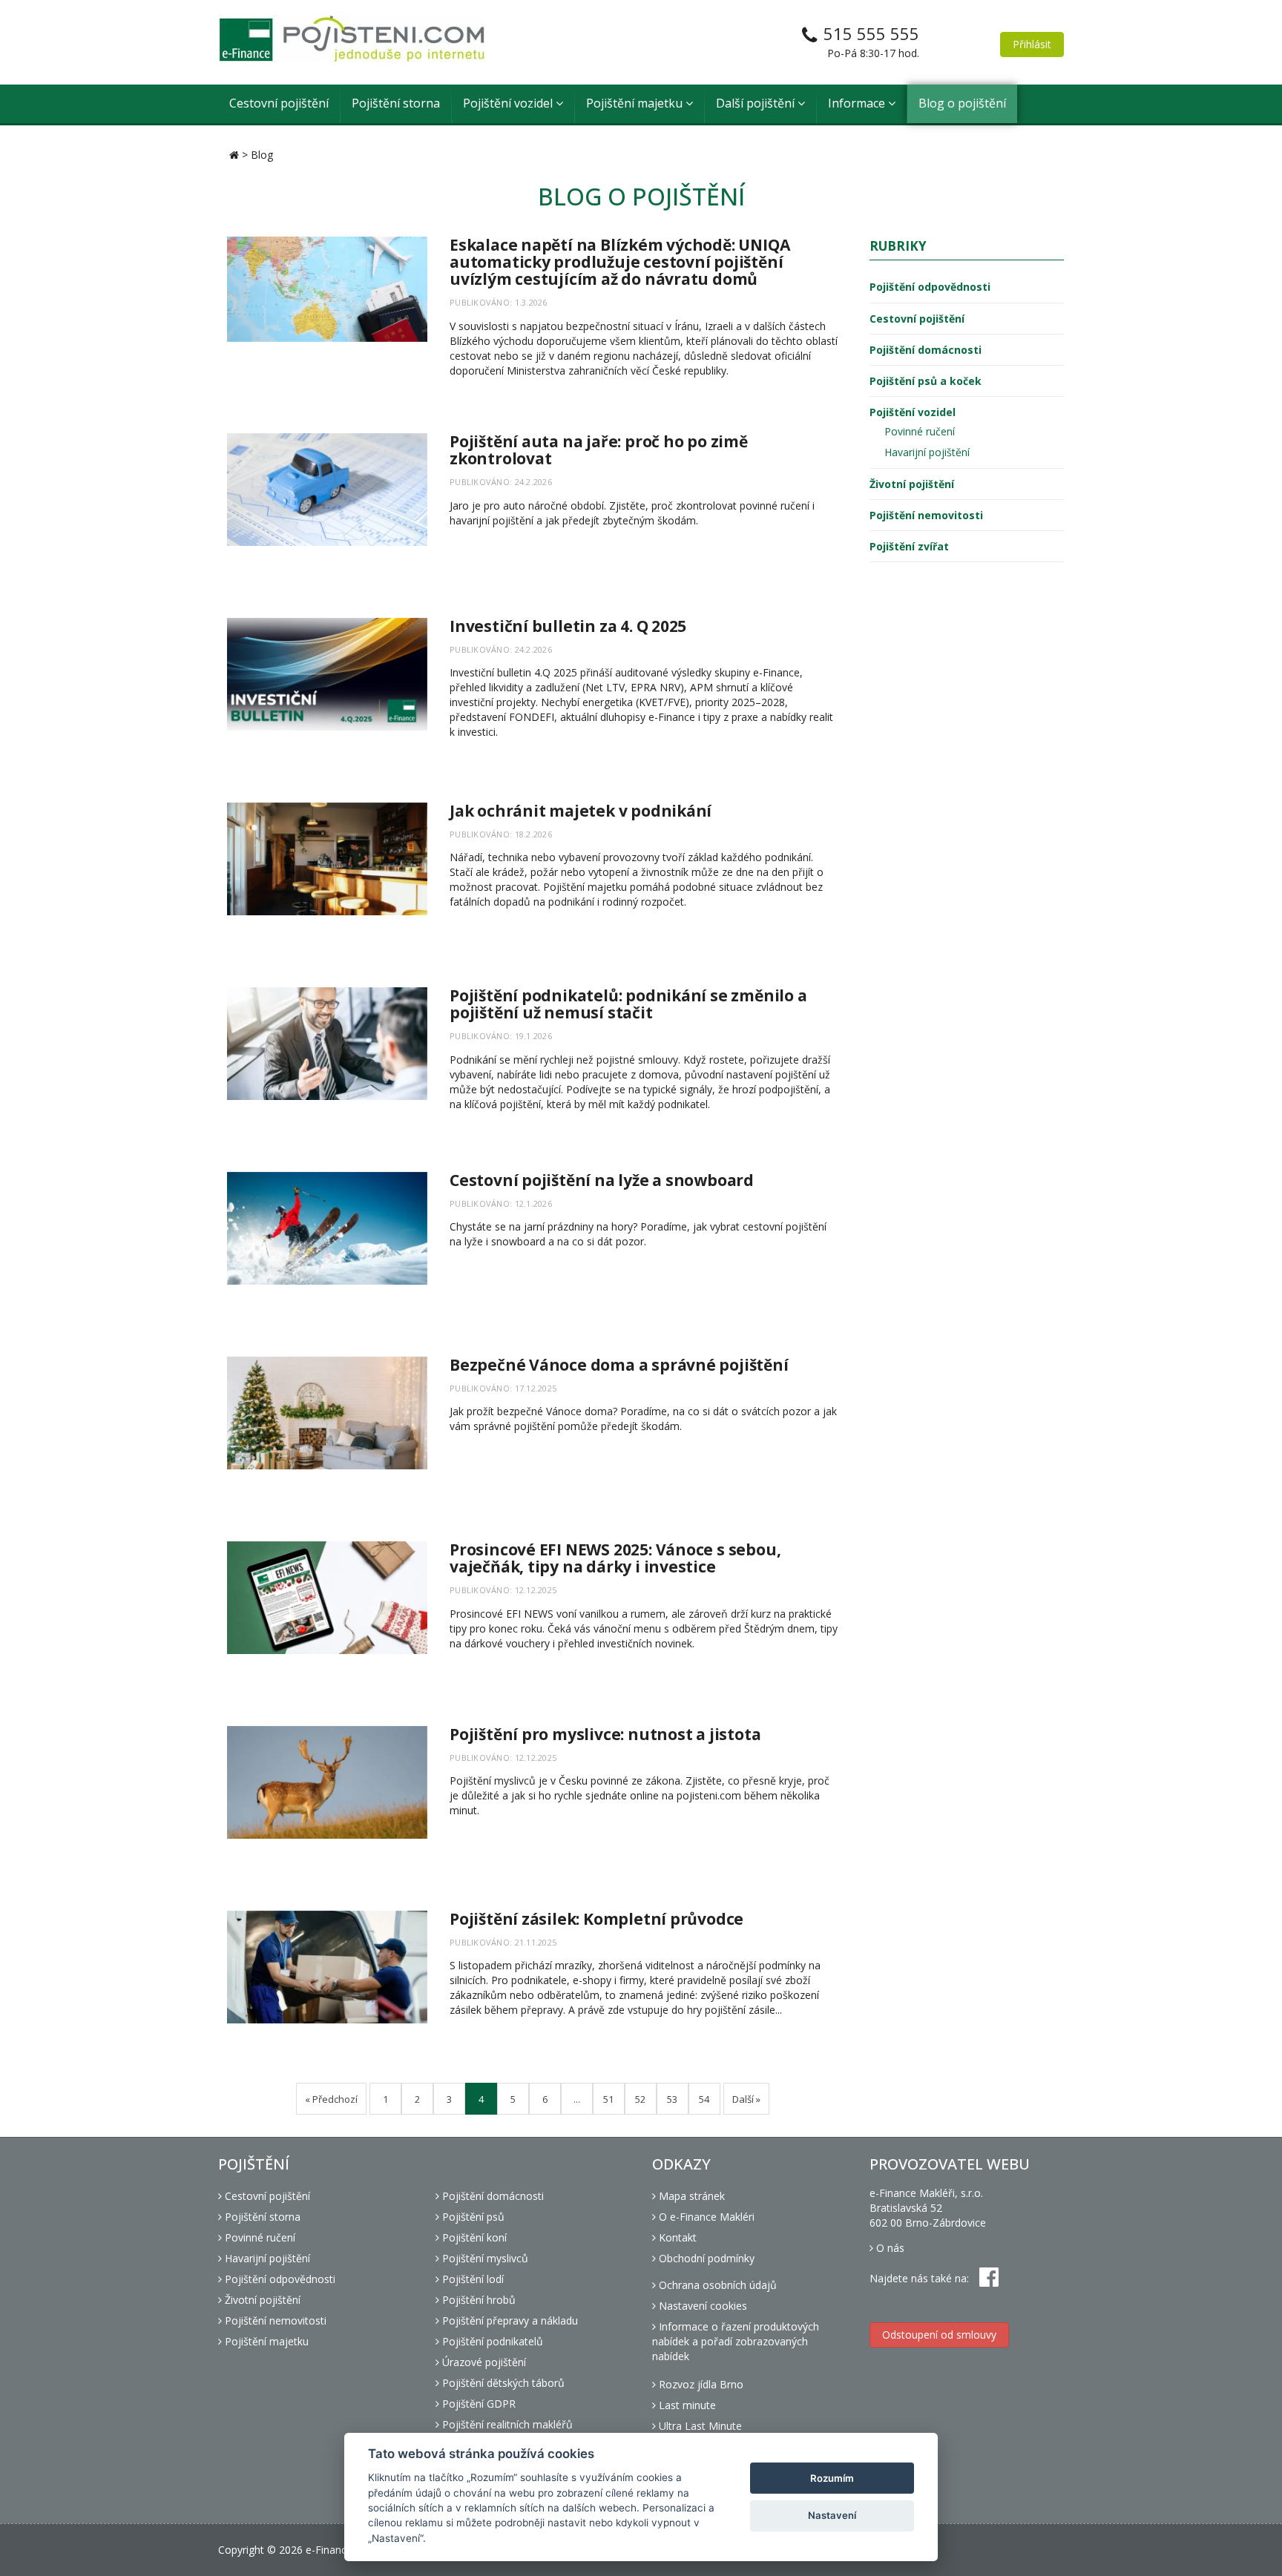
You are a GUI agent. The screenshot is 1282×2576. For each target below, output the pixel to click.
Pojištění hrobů (477, 2300)
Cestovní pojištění (279, 103)
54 (704, 2099)
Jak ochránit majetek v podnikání (581, 811)
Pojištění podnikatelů (491, 2341)
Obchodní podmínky (705, 2258)
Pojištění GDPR (477, 2404)
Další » (746, 2099)
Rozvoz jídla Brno (700, 2384)
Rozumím (832, 2478)
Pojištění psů (472, 2217)
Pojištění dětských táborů (502, 2383)
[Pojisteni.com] (352, 39)
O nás (889, 2248)
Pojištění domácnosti (926, 350)
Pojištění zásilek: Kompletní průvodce (596, 1919)
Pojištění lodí (471, 2279)
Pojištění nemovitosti (926, 515)
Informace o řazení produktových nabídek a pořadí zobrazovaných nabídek (736, 2341)
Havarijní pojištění (927, 452)
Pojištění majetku (636, 103)
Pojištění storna (396, 103)
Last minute (686, 2405)
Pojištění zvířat (909, 546)
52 (640, 2099)
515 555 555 (871, 33)
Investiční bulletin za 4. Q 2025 (568, 626)
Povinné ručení (920, 431)
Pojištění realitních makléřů (506, 2424)
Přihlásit (1032, 44)
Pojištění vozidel (509, 103)
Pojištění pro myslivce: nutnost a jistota (605, 1734)
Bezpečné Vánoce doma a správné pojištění (619, 1365)
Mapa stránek (690, 2196)
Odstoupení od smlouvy (939, 2335)
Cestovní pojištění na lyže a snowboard (602, 1180)
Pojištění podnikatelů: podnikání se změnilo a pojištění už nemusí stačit (628, 1004)
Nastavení (832, 2515)
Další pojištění (757, 103)
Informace (858, 103)
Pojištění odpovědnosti (930, 287)
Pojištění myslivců (484, 2258)
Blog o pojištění (962, 103)
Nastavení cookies (701, 2306)
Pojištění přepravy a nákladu (509, 2320)
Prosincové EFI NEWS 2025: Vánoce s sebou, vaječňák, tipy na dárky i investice (615, 1558)
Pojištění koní (473, 2237)
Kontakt (676, 2237)
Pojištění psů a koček (926, 381)
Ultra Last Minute (699, 2426)
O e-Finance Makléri (705, 2217)
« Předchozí (331, 2099)
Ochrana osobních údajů (716, 2285)
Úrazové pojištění (483, 2362)
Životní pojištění (912, 484)
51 (608, 2099)
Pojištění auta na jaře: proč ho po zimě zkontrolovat (599, 450)
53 (672, 2099)
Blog (262, 155)
